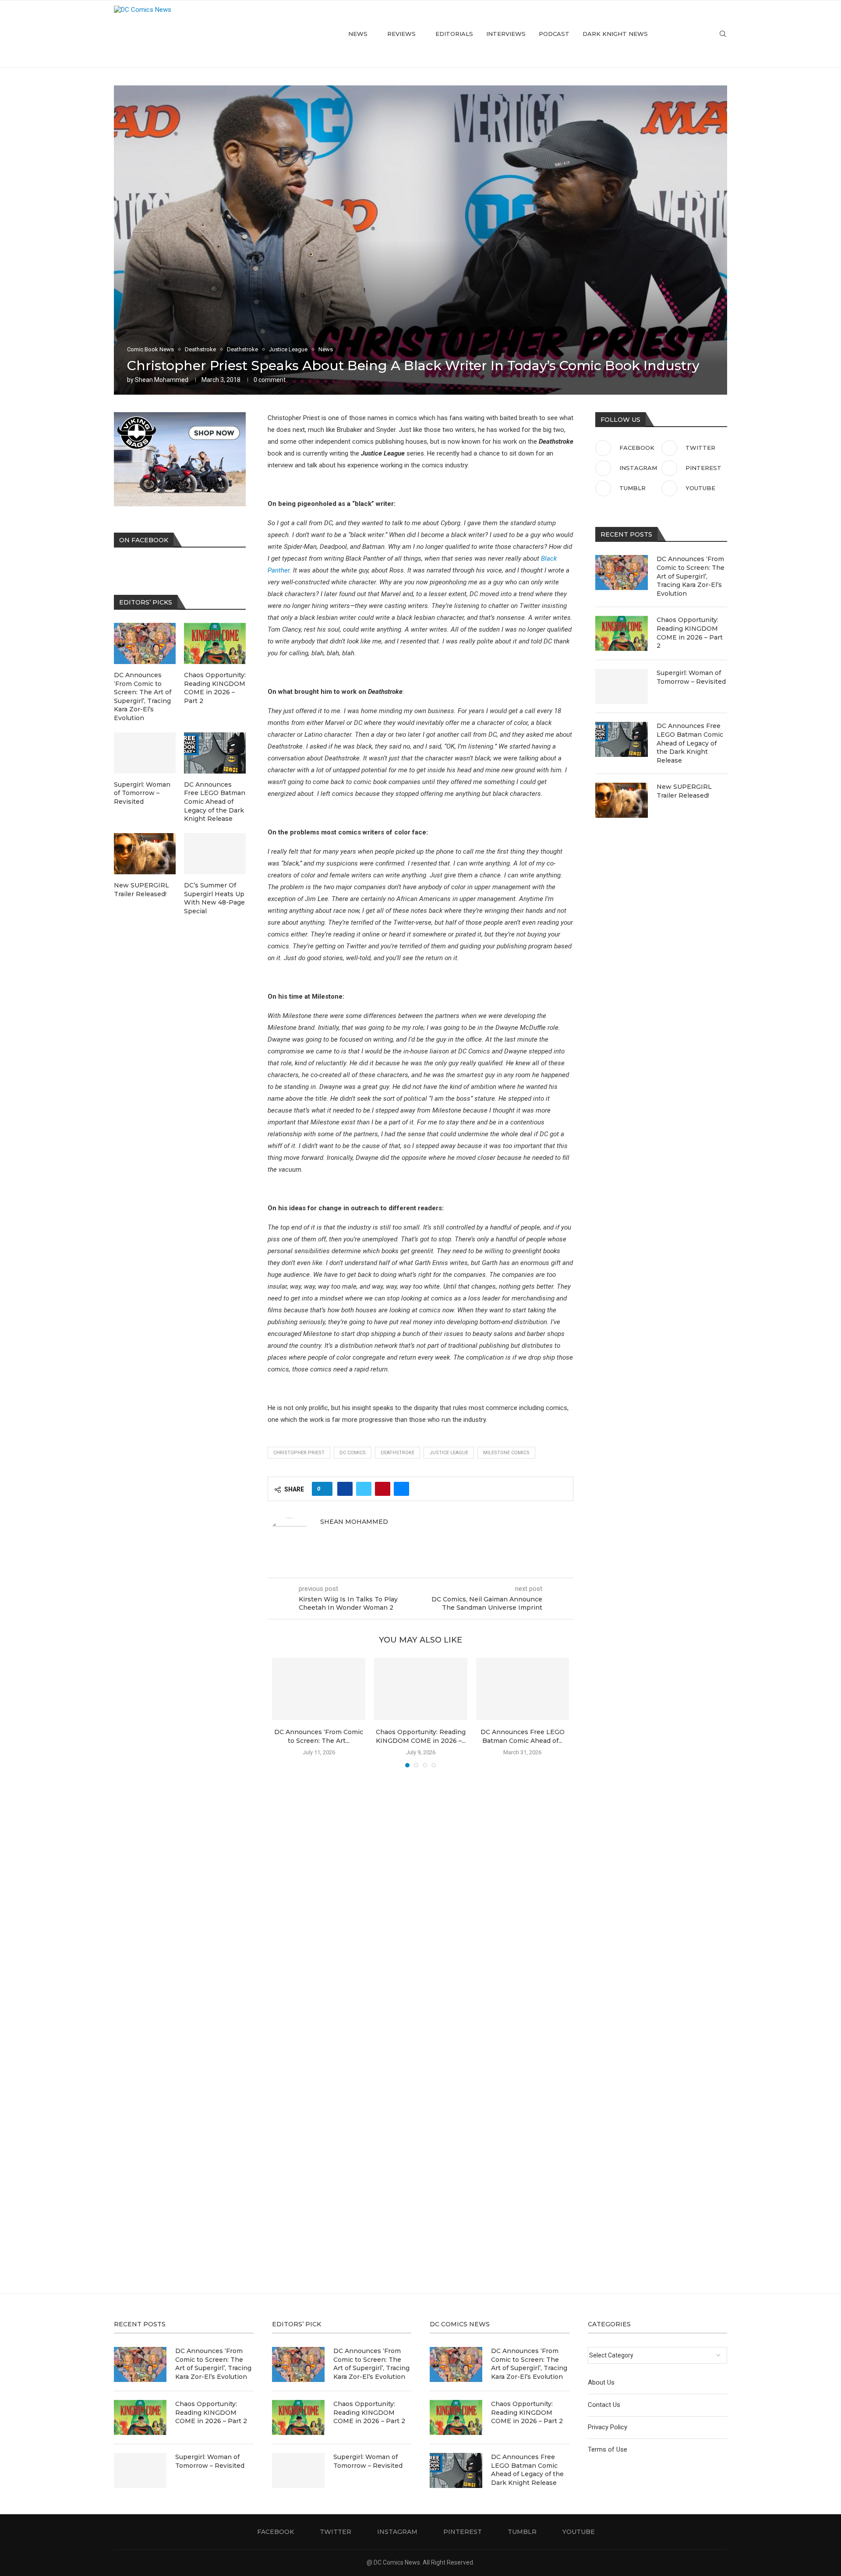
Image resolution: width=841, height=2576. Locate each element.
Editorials (454, 34)
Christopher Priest (299, 1453)
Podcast (554, 34)
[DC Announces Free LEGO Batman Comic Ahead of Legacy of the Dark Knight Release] (523, 1689)
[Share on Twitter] (364, 1489)
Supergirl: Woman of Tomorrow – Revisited (691, 677)
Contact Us (604, 2405)
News (358, 34)
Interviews (506, 34)
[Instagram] (682, 34)
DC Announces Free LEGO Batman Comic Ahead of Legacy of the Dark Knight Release (690, 743)
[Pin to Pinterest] (383, 1489)
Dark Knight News (615, 34)
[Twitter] (673, 34)
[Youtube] (709, 34)
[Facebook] (663, 34)
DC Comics (353, 1453)
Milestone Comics (506, 1453)
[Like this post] (325, 1489)
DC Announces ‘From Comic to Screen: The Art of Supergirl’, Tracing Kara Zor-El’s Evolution (691, 576)
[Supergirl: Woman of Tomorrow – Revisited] (622, 686)
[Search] (723, 34)
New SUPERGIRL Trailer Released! (684, 791)
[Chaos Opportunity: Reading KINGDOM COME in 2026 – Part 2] (421, 1689)
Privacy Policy (608, 2427)
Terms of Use (608, 2449)
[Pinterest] (691, 34)
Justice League (449, 1453)
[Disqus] (420, 1901)
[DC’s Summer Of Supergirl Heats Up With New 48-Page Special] (215, 854)
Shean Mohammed (162, 380)
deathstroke (398, 1453)
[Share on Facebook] (345, 1489)
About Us (601, 2382)
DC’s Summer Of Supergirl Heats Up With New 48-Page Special (214, 898)
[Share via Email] (401, 1489)
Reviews (401, 34)
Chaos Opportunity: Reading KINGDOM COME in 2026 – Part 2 (690, 633)
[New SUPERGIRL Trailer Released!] (622, 800)
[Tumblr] (700, 34)
